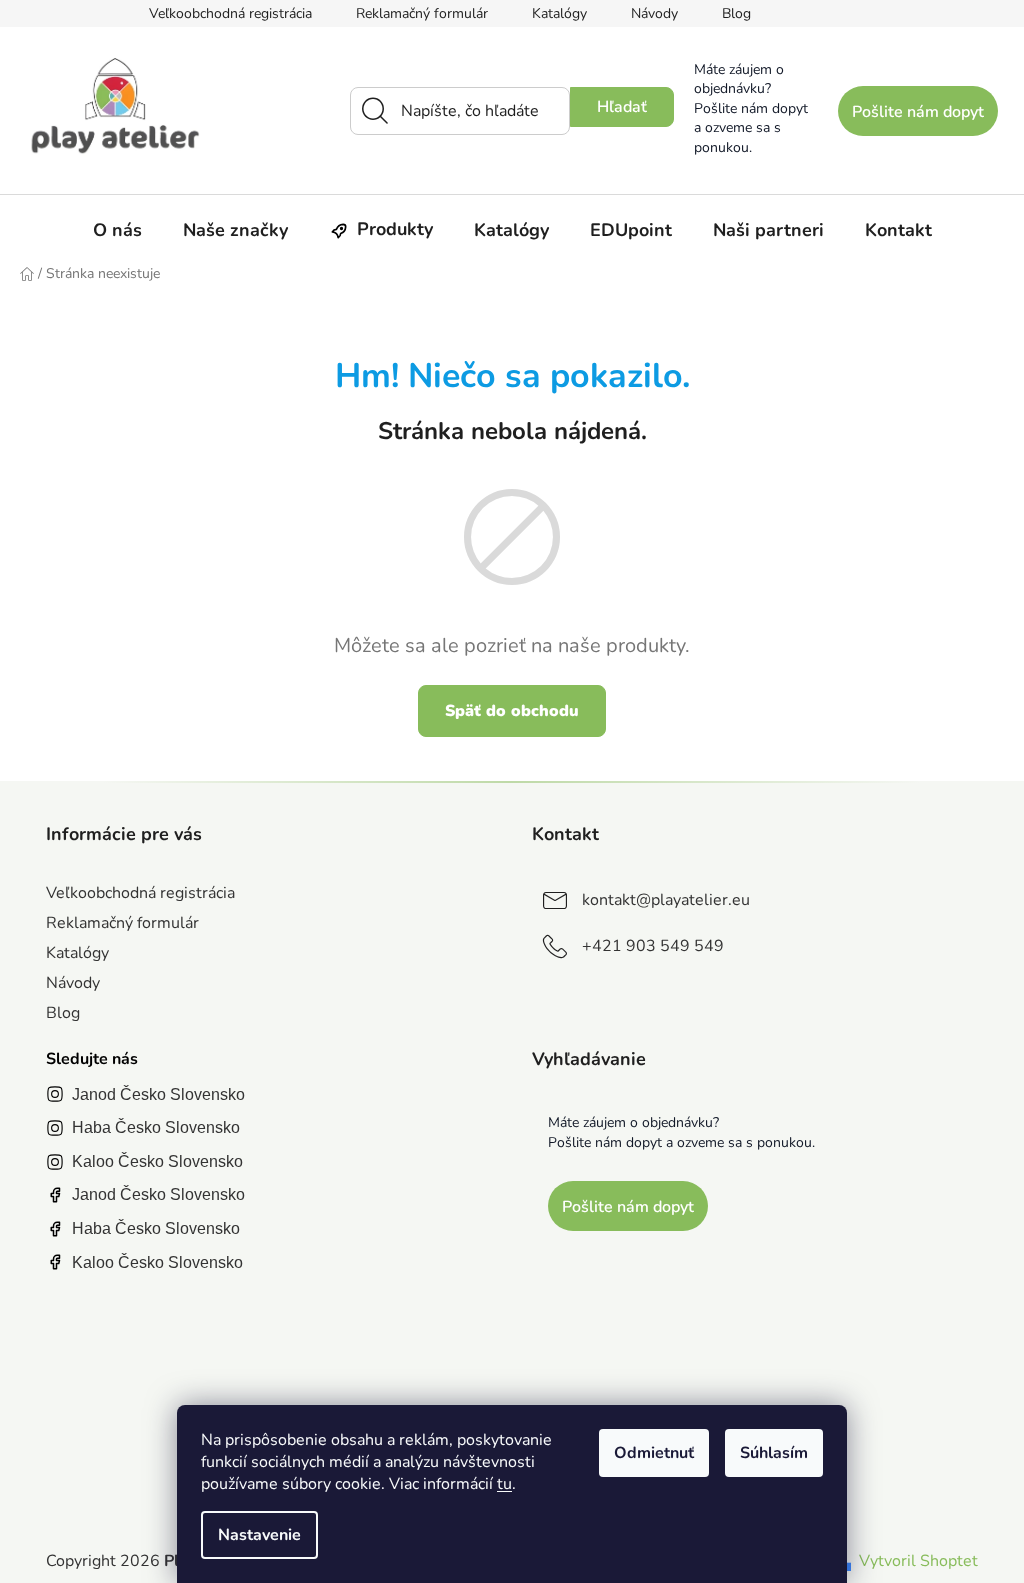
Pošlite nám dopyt (918, 112)
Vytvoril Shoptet (918, 1561)
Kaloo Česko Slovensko (157, 1161)
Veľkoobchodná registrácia (230, 13)
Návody (654, 13)
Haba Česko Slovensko (156, 1127)
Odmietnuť (654, 1453)
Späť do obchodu (512, 711)
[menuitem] (117, 230)
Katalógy (559, 13)
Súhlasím (774, 1453)
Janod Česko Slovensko (158, 1094)
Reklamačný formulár (422, 13)
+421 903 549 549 (653, 946)
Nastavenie (259, 1535)
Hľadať (622, 107)
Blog (736, 13)
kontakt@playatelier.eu (666, 900)
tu (504, 1484)
